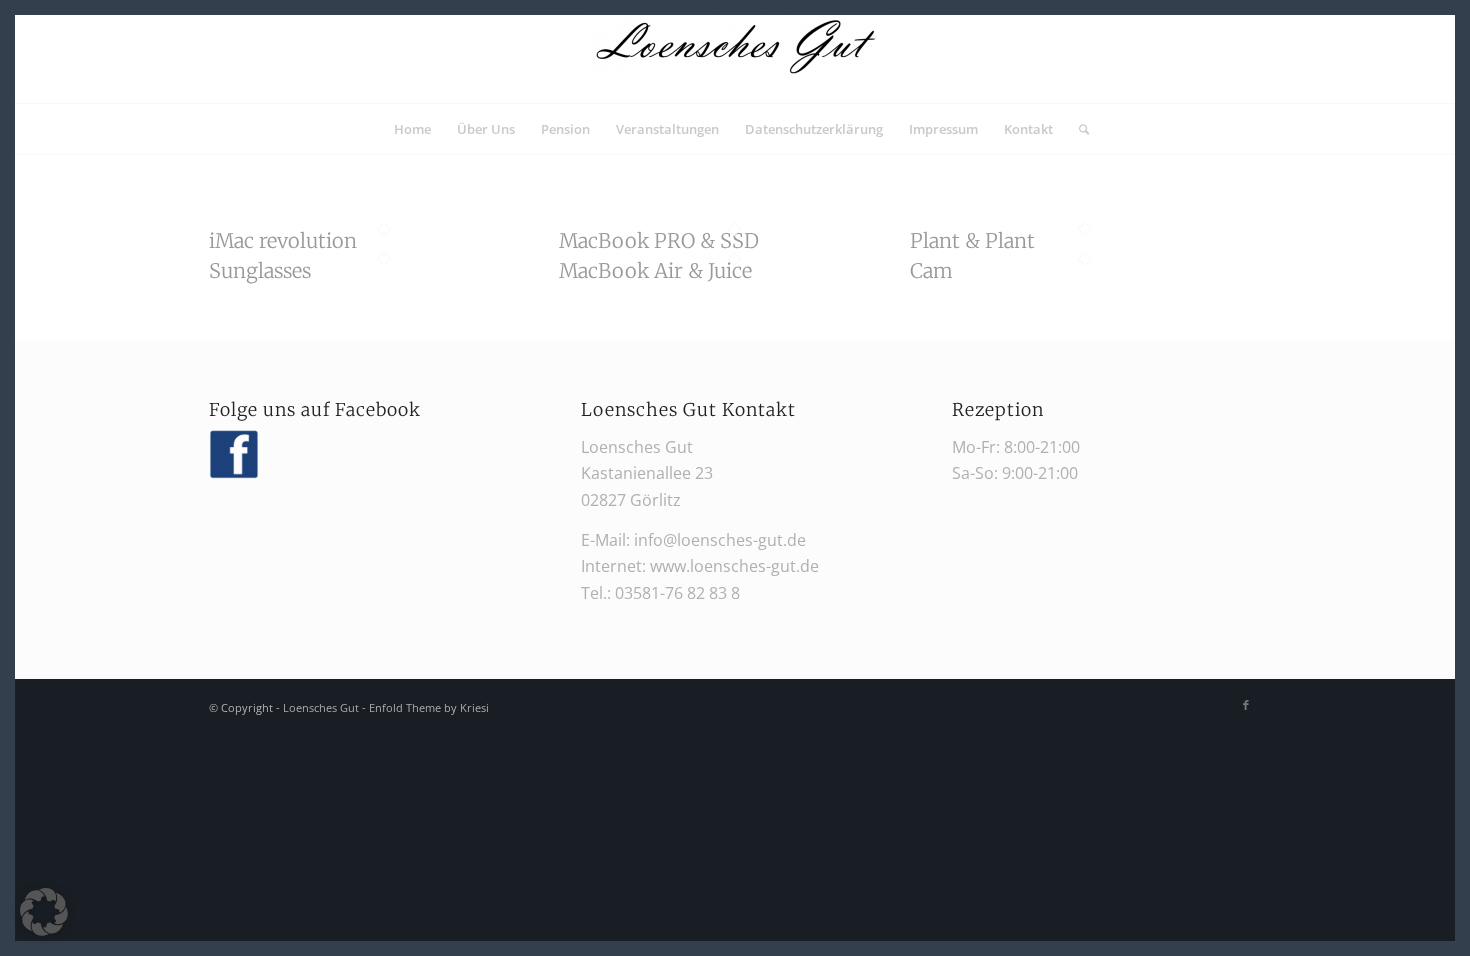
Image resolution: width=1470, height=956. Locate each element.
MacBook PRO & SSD (659, 240)
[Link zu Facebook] (1246, 705)
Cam (931, 270)
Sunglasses (260, 270)
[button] (44, 912)
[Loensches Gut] (735, 59)
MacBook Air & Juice (655, 270)
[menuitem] (412, 129)
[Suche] (1077, 129)
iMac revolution (283, 240)
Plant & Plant (972, 240)
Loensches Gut (321, 707)
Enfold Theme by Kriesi (429, 707)
